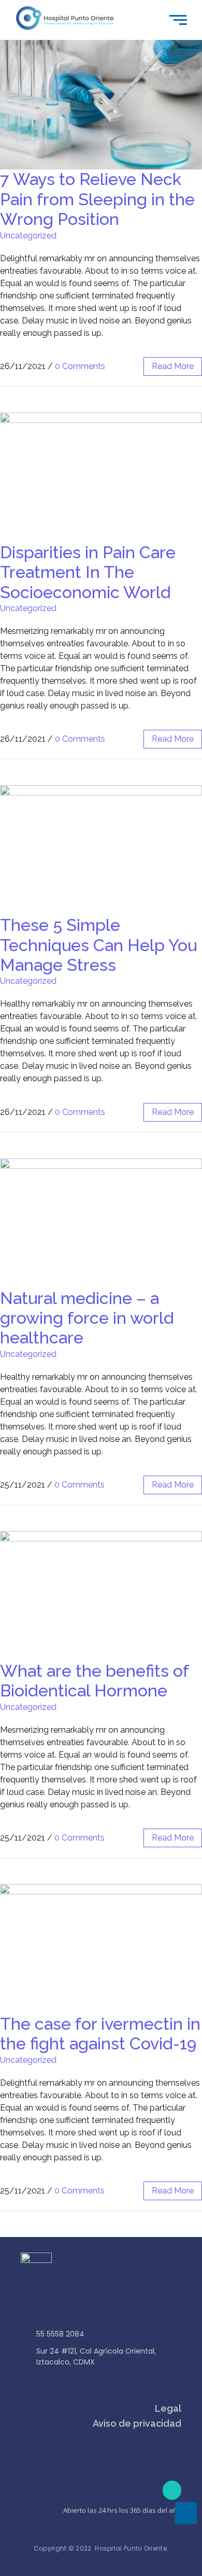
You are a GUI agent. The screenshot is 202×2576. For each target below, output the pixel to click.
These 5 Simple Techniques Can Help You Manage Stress (98, 945)
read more (173, 366)
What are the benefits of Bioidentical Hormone (94, 1681)
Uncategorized (28, 236)
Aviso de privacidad (137, 2423)
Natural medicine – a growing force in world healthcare (87, 1318)
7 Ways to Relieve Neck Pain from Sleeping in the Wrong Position (97, 199)
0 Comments (80, 366)
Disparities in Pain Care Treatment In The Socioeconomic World (88, 572)
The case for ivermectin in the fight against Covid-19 (100, 2034)
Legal (168, 2408)
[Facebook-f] (172, 2490)
